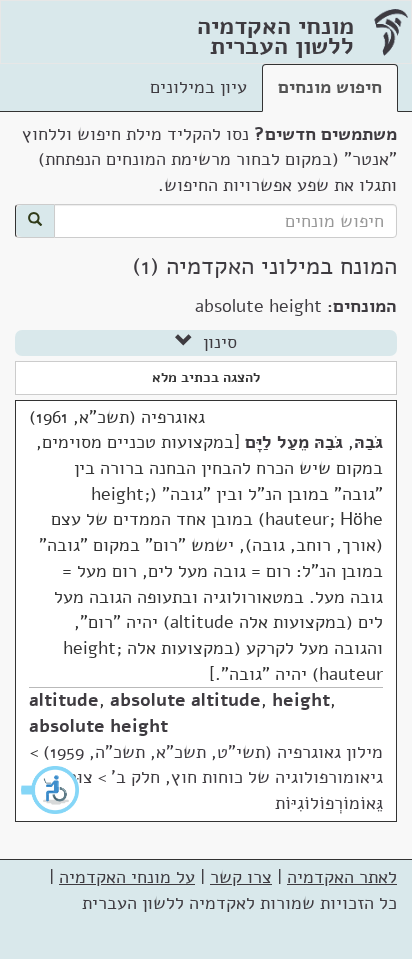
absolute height (98, 726)
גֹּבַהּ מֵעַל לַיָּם (294, 442)
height (301, 700)
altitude (64, 700)
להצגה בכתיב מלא (206, 377)
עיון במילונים (198, 87)
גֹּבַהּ (368, 442)
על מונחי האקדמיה (127, 877)
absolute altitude (185, 700)
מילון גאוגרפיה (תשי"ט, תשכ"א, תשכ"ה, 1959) (213, 752)
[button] (51, 790)
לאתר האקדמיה (342, 877)
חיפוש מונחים (330, 87)
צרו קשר (241, 877)
